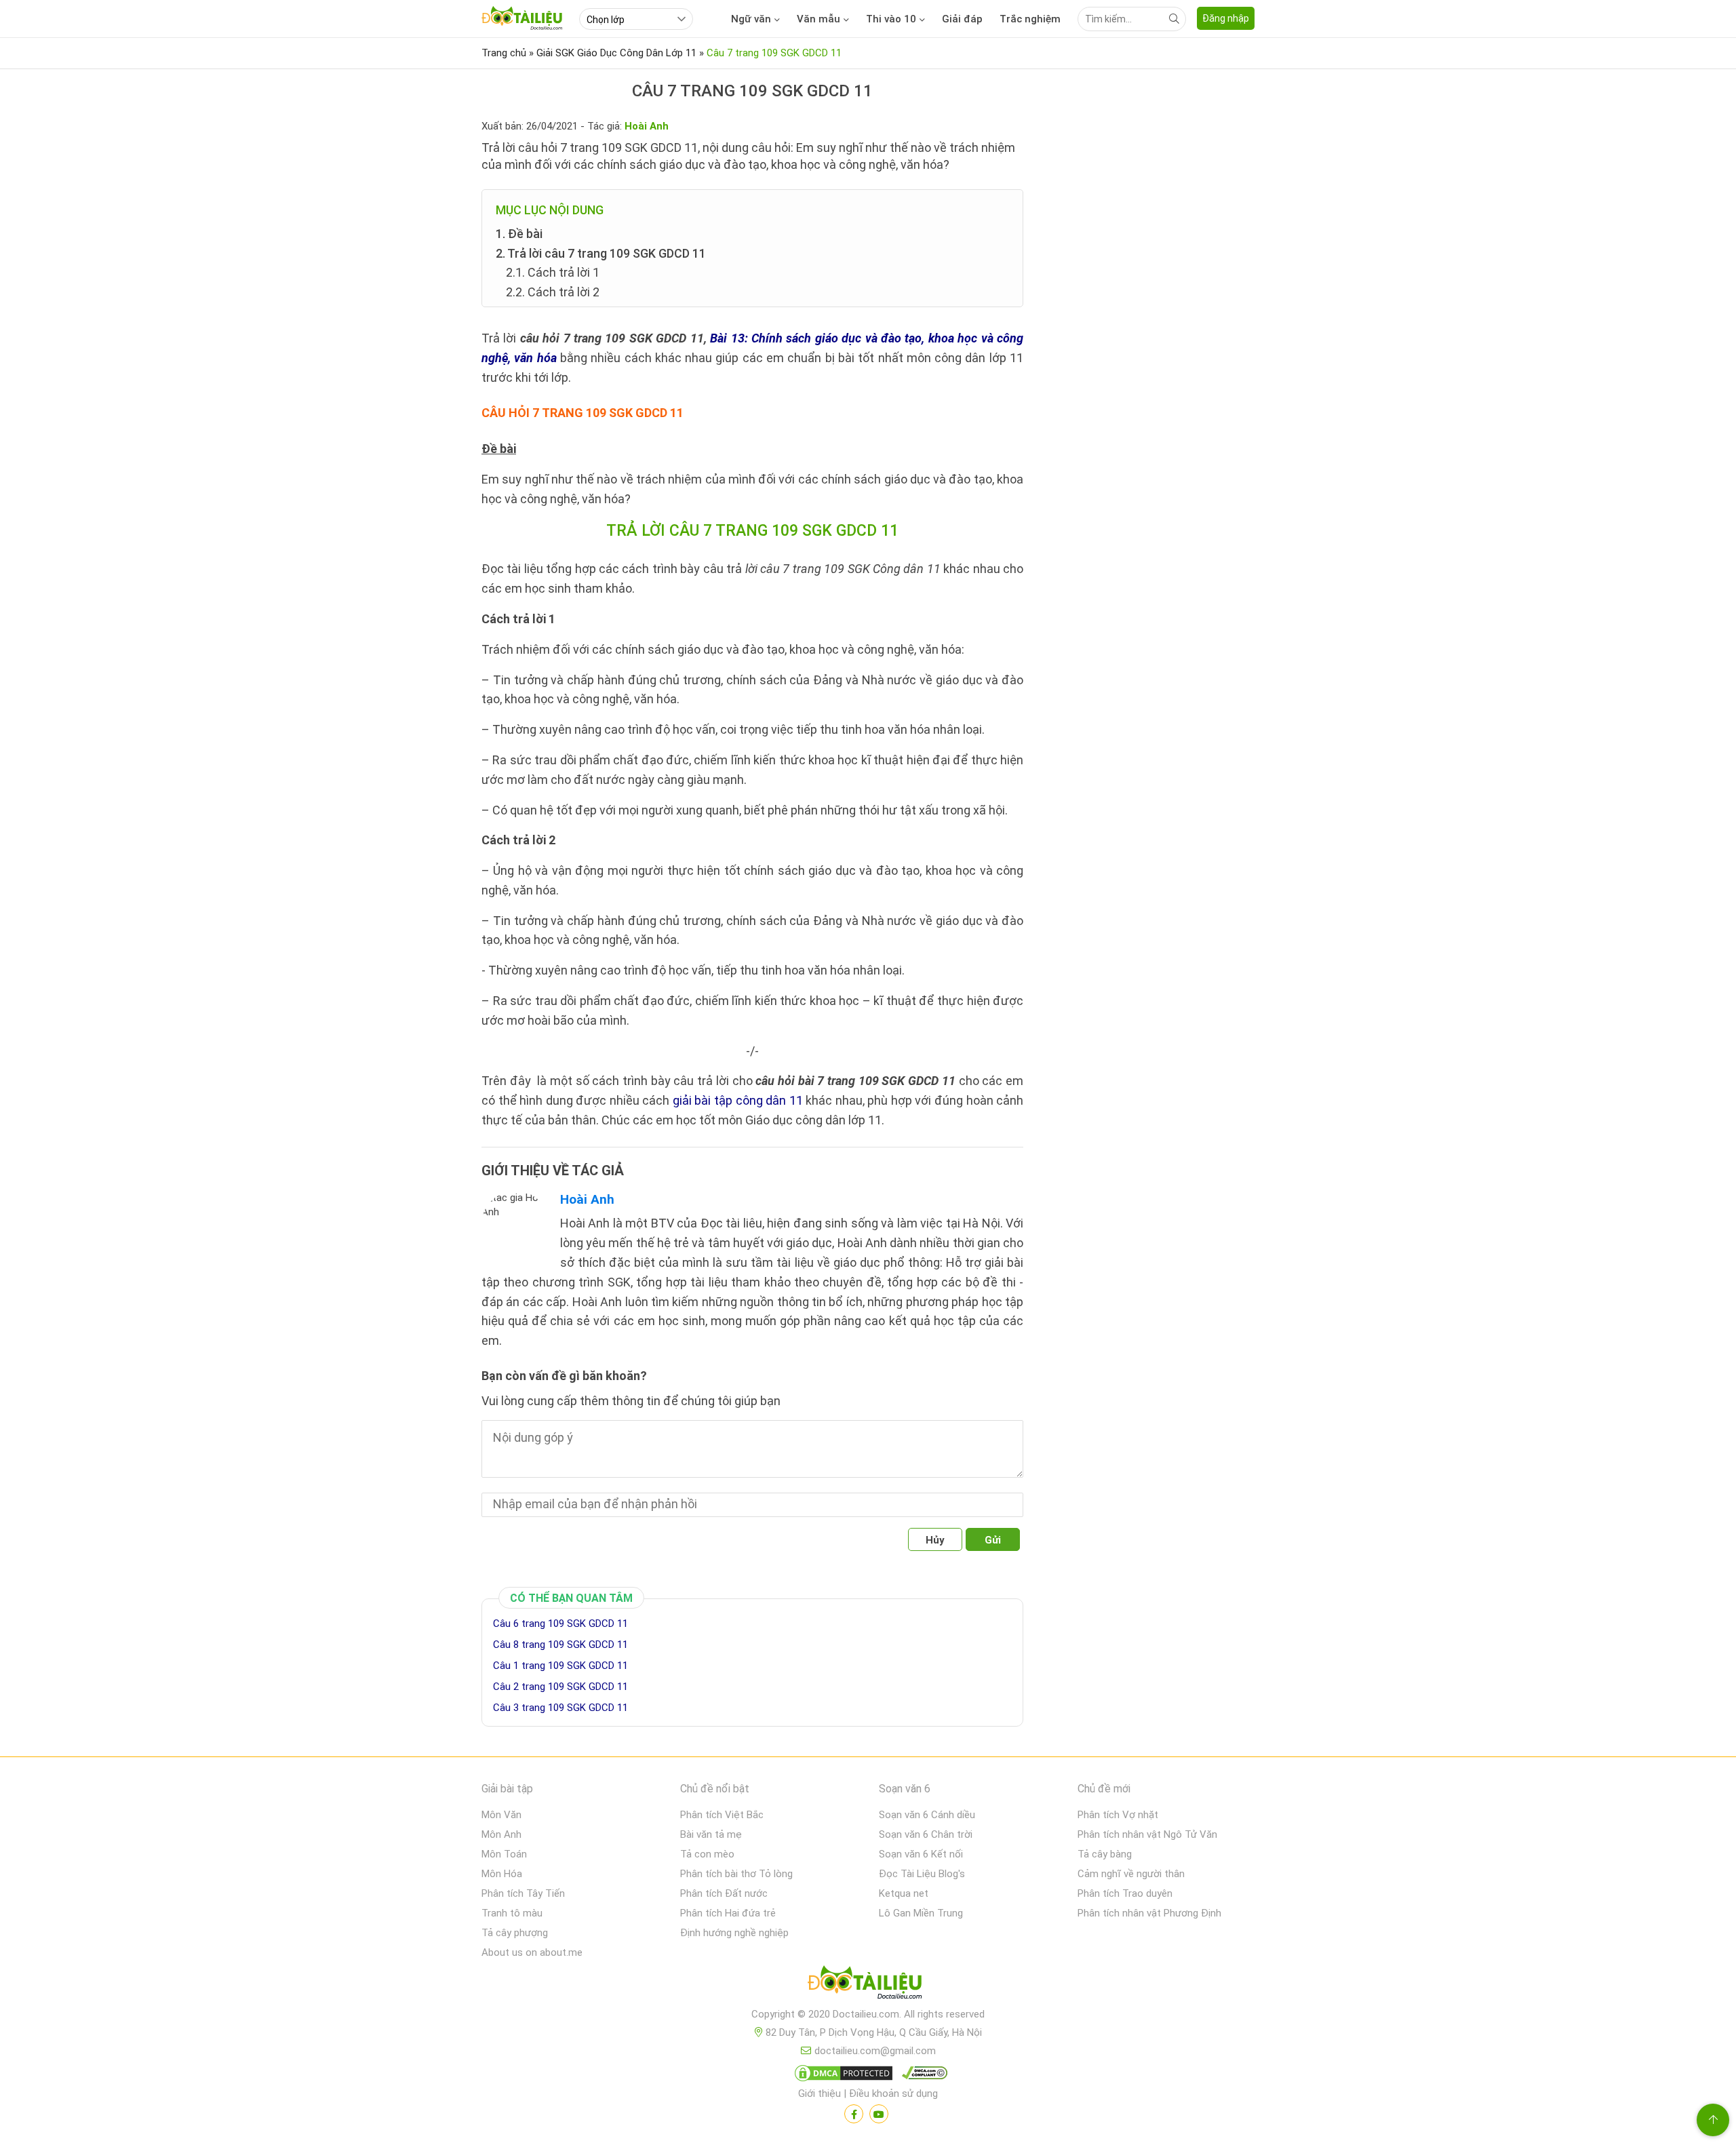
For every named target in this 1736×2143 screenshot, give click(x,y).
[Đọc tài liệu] (854, 2114)
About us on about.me (532, 1952)
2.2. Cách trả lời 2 (553, 292)
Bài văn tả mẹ (711, 1834)
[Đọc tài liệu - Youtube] (879, 2114)
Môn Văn (501, 1815)
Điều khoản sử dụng (893, 2093)
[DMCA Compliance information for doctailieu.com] (922, 2076)
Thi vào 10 (891, 19)
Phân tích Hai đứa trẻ (728, 1913)
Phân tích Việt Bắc (722, 1815)
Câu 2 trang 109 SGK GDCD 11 (560, 1687)
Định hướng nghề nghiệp (734, 1933)
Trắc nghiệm (1030, 19)
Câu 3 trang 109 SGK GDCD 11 (560, 1708)
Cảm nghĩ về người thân (1131, 1874)
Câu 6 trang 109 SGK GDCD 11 (560, 1624)
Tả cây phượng (515, 1933)
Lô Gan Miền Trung (921, 1913)
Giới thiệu (820, 2093)
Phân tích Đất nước (724, 1893)
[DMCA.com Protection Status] (842, 2076)
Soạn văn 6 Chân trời (926, 1834)
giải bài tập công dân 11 (738, 1100)
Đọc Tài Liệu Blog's (922, 1874)
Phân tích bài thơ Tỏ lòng (736, 1874)
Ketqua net (904, 1893)
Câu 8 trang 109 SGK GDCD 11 (560, 1645)
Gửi (993, 1540)
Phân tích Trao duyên (1125, 1893)
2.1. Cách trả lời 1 (553, 272)
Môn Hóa (502, 1874)
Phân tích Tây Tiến (523, 1893)
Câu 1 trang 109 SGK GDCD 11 (560, 1666)
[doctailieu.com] (868, 1985)
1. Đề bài (519, 234)
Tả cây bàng (1105, 1854)
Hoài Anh (587, 1199)
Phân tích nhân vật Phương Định (1149, 1913)
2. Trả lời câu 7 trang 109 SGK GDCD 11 (601, 253)
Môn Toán (504, 1854)
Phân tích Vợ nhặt (1118, 1815)
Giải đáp (962, 19)
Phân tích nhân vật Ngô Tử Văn (1147, 1834)
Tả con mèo (707, 1854)
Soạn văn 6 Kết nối (921, 1854)
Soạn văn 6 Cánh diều (927, 1815)
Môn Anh (501, 1834)
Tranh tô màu (512, 1913)
